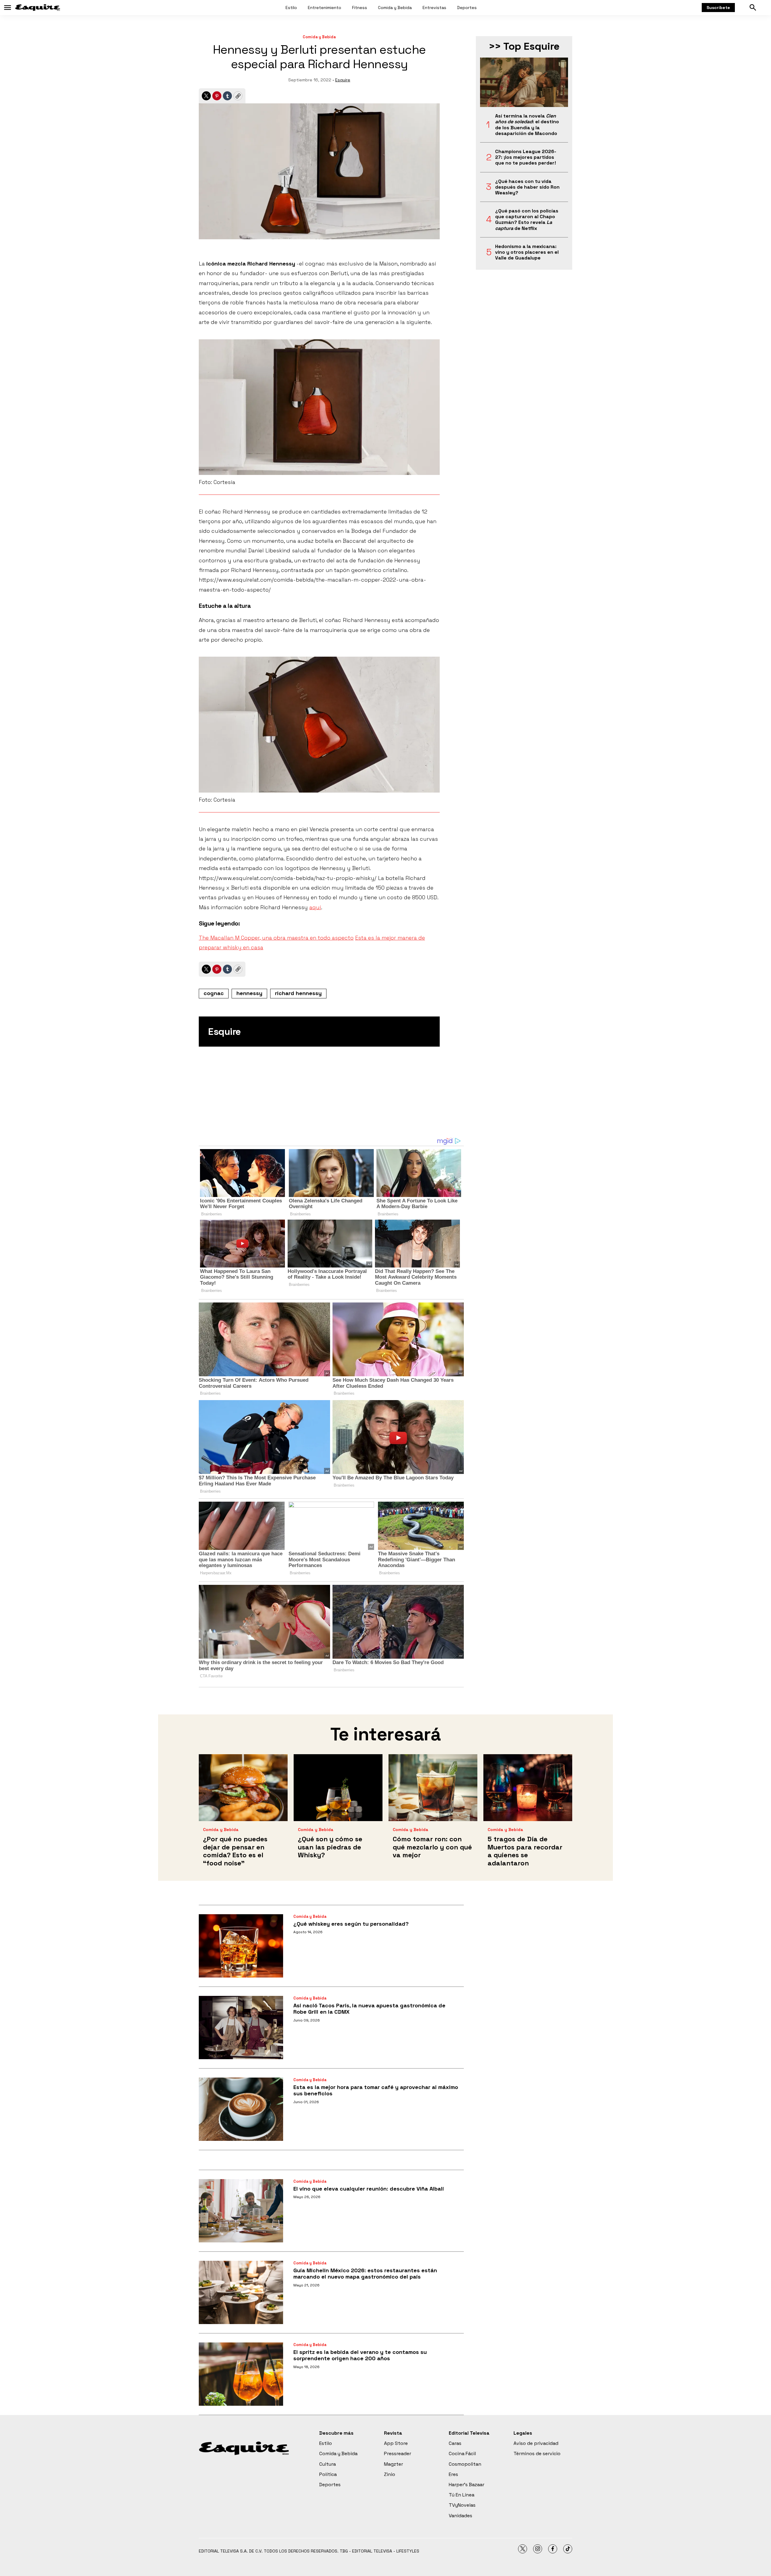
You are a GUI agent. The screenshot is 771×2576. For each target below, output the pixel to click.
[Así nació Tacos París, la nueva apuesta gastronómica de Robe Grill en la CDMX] (241, 2028)
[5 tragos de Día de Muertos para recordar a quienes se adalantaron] (528, 1787)
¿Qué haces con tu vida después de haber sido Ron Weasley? (527, 187)
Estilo (291, 8)
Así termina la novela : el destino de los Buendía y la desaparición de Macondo (527, 125)
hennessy (249, 993)
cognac (214, 993)
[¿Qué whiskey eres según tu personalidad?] (241, 1946)
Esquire (343, 80)
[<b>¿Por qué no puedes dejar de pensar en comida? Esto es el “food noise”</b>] (243, 1787)
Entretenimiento (325, 8)
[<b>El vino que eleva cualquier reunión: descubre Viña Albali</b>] (241, 2211)
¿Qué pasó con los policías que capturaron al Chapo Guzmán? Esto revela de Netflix (527, 220)
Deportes (467, 8)
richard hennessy (298, 993)
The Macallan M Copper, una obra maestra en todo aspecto (276, 938)
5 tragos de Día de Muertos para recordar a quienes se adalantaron (525, 1851)
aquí (315, 907)
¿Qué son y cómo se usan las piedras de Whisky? (330, 1847)
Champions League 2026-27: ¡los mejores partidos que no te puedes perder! (526, 157)
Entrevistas (434, 8)
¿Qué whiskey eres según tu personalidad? (351, 1924)
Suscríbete (718, 8)
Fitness (360, 8)
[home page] (38, 8)
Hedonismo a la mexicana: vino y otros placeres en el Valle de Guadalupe (527, 252)
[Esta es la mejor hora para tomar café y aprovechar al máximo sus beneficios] (241, 2109)
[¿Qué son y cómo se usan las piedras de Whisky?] (338, 1787)
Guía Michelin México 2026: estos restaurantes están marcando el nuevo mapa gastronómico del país (365, 2274)
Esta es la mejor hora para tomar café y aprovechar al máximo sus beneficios (376, 2090)
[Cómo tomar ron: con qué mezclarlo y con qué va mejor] (433, 1787)
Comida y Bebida (395, 8)
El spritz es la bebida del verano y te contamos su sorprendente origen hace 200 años (360, 2355)
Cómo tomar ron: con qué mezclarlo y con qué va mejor (432, 1847)
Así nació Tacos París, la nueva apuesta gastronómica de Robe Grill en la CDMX (369, 2009)
